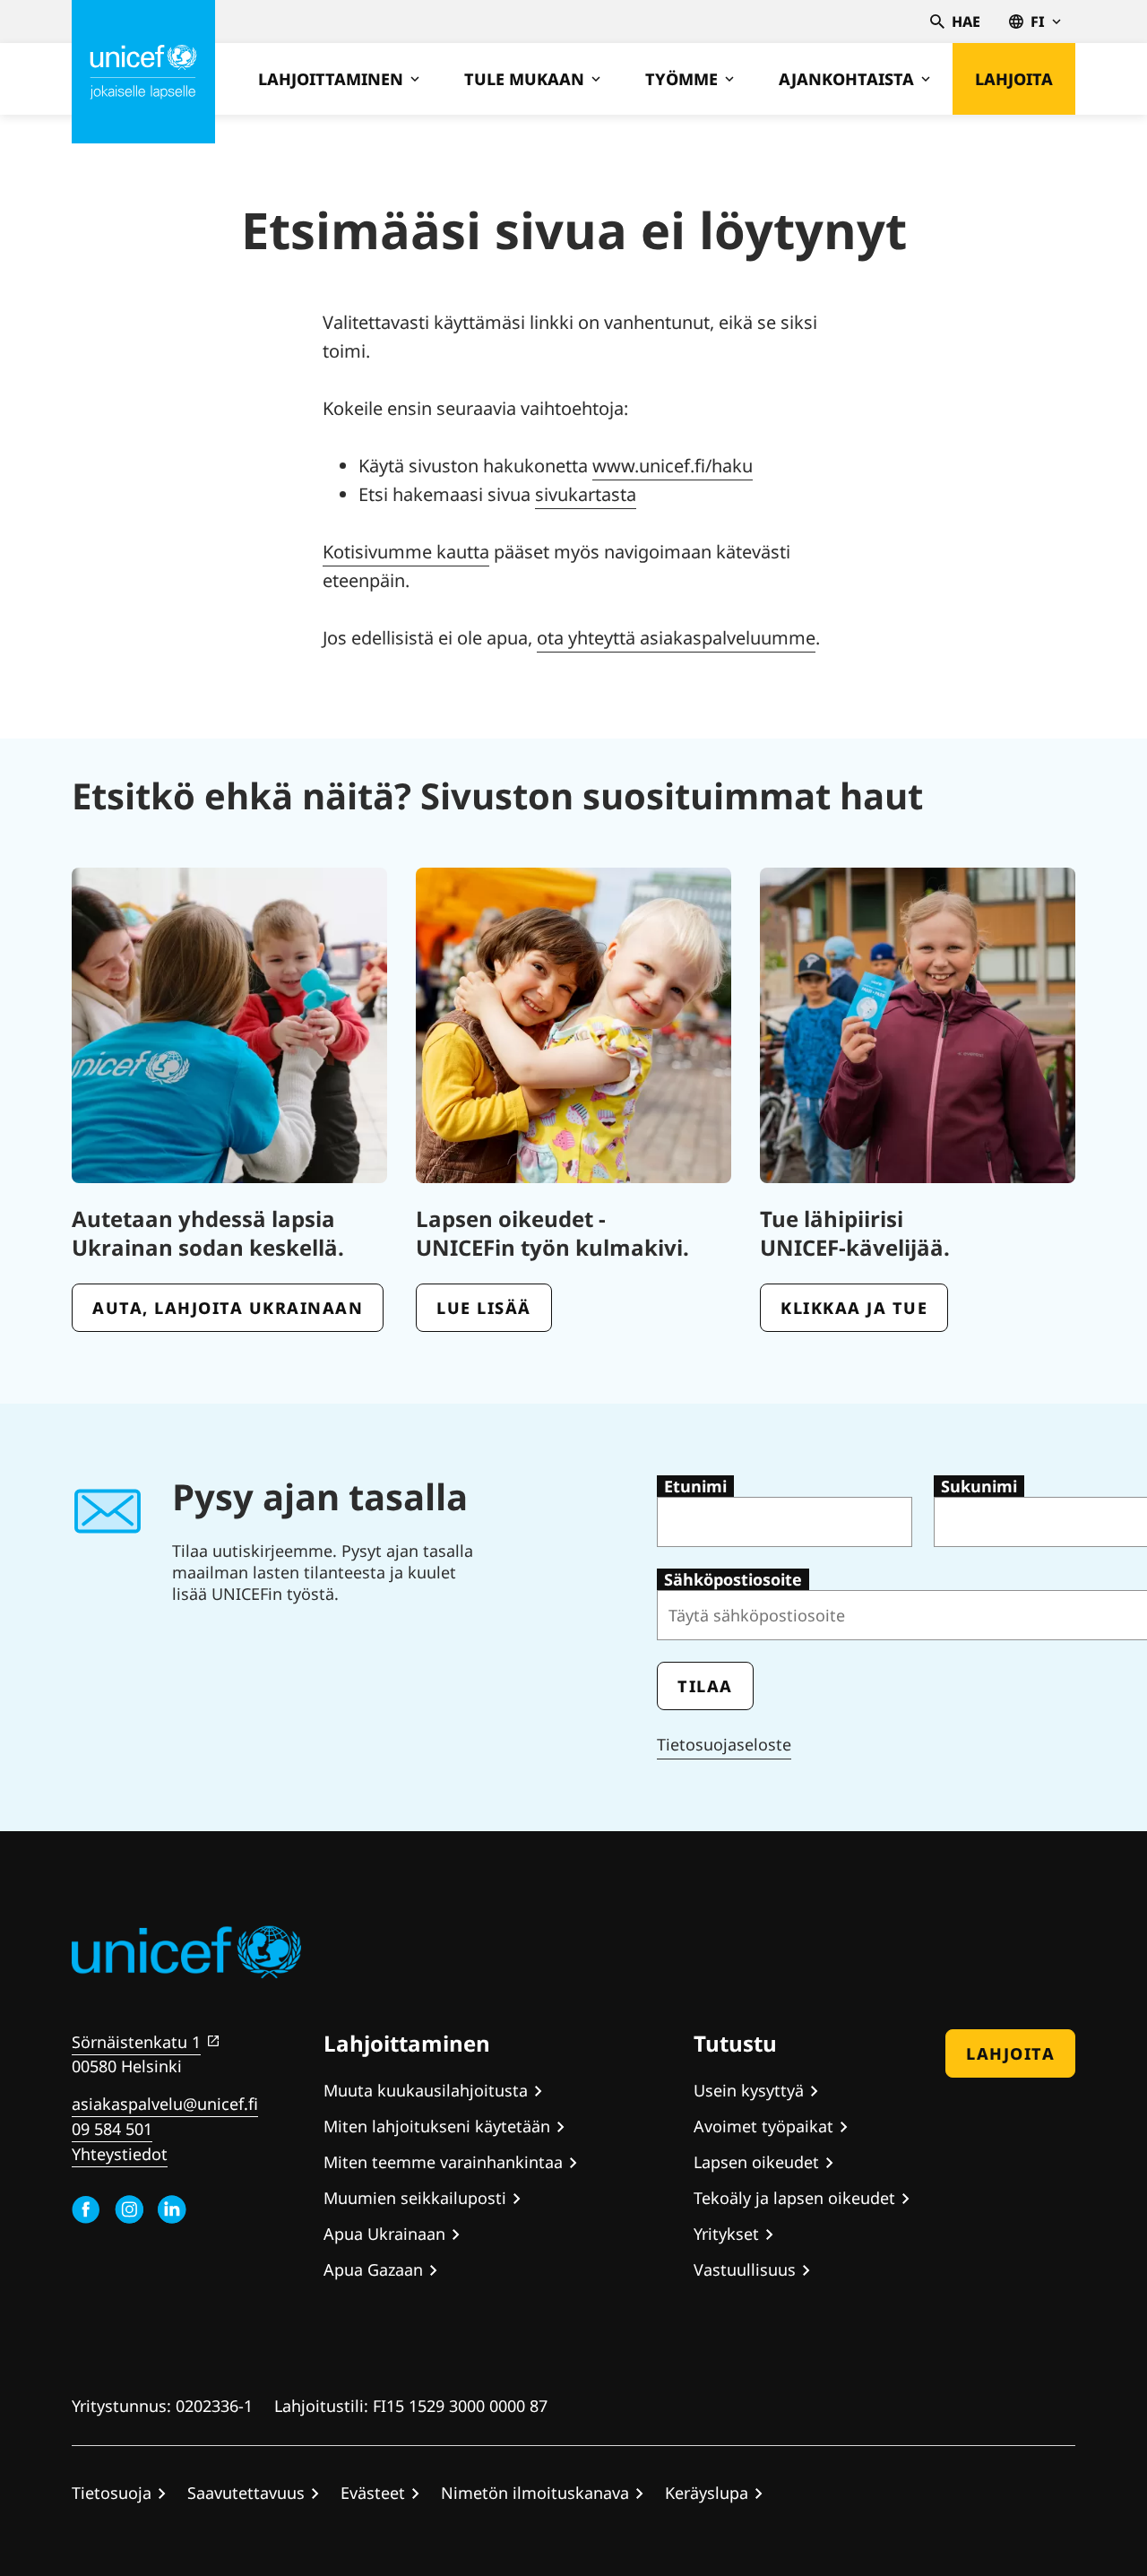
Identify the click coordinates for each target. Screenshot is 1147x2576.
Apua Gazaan (373, 2269)
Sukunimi (979, 1486)
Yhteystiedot (120, 2154)
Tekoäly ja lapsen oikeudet (794, 2198)
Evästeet (373, 2493)
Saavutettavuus (246, 2493)
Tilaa (705, 1686)
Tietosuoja (112, 2493)
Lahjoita (1014, 79)
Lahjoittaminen (331, 79)
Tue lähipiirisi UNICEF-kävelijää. (855, 1233)
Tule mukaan (524, 79)
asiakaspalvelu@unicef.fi (165, 2104)
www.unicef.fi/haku (673, 466)
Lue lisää (484, 1308)
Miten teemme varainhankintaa (443, 2162)
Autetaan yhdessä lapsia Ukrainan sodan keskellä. (208, 1233)
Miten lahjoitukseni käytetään (437, 2126)
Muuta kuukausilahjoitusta (426, 2090)
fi (1038, 22)
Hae (966, 22)
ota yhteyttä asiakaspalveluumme (676, 638)
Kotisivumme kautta (406, 552)
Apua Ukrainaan (384, 2234)
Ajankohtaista (846, 79)
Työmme (681, 79)
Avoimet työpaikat (763, 2126)
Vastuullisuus (745, 2269)
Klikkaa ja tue (854, 1308)
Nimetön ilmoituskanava (535, 2493)
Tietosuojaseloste (724, 1744)
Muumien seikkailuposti (415, 2198)
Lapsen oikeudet (756, 2162)
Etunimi (695, 1486)
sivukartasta (586, 494)
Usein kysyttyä (749, 2090)
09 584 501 (112, 2129)
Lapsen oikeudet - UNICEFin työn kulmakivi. (552, 1233)
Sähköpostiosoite (733, 1579)
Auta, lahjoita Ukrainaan (228, 1308)
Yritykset (726, 2234)
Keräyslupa (707, 2493)
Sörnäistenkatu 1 (136, 2042)
